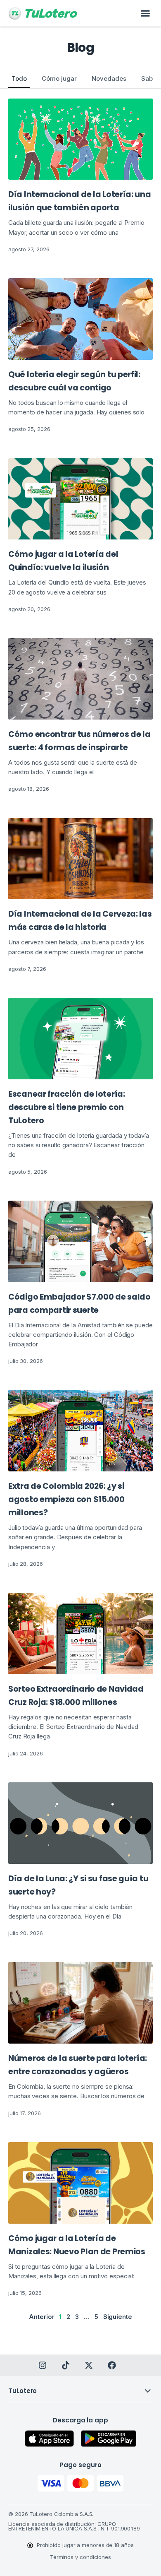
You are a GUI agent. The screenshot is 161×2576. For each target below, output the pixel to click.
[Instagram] (43, 2365)
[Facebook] (112, 2365)
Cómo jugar (59, 78)
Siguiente (118, 2317)
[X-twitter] (89, 2365)
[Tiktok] (66, 2365)
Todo (19, 78)
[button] (145, 13)
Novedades (109, 78)
